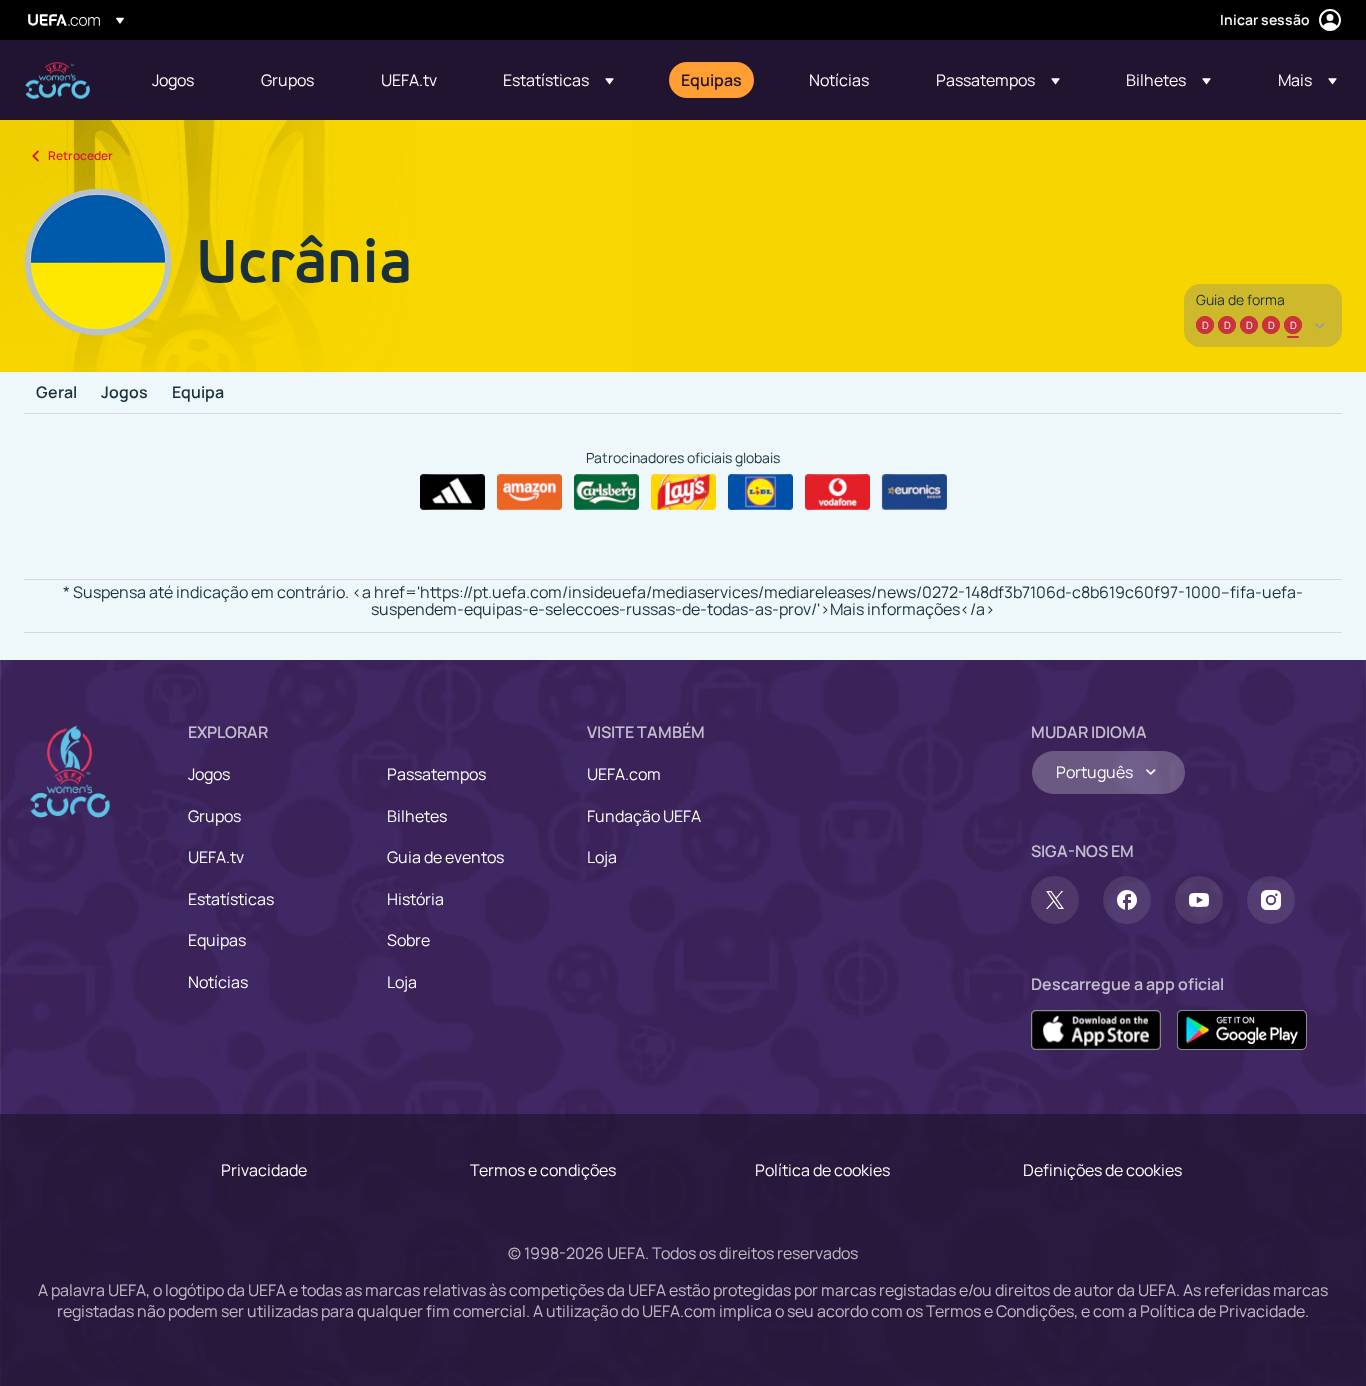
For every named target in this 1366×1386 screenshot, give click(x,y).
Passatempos (436, 774)
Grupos (214, 816)
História (415, 899)
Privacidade (264, 1170)
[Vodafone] (837, 492)
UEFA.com (624, 774)
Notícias (218, 982)
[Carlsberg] (606, 492)
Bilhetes (417, 816)
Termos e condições (543, 1170)
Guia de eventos (445, 857)
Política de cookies (822, 1170)
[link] (173, 80)
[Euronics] (914, 492)
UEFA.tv (216, 857)
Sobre (408, 940)
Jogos (124, 393)
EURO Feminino (57, 80)
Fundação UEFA (644, 816)
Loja (402, 982)
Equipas (217, 940)
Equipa (198, 393)
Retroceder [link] (80, 155)
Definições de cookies (1102, 1170)
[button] (558, 80)
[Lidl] (760, 492)
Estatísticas (231, 899)
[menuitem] (181, 80)
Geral (56, 393)
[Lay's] (683, 492)
